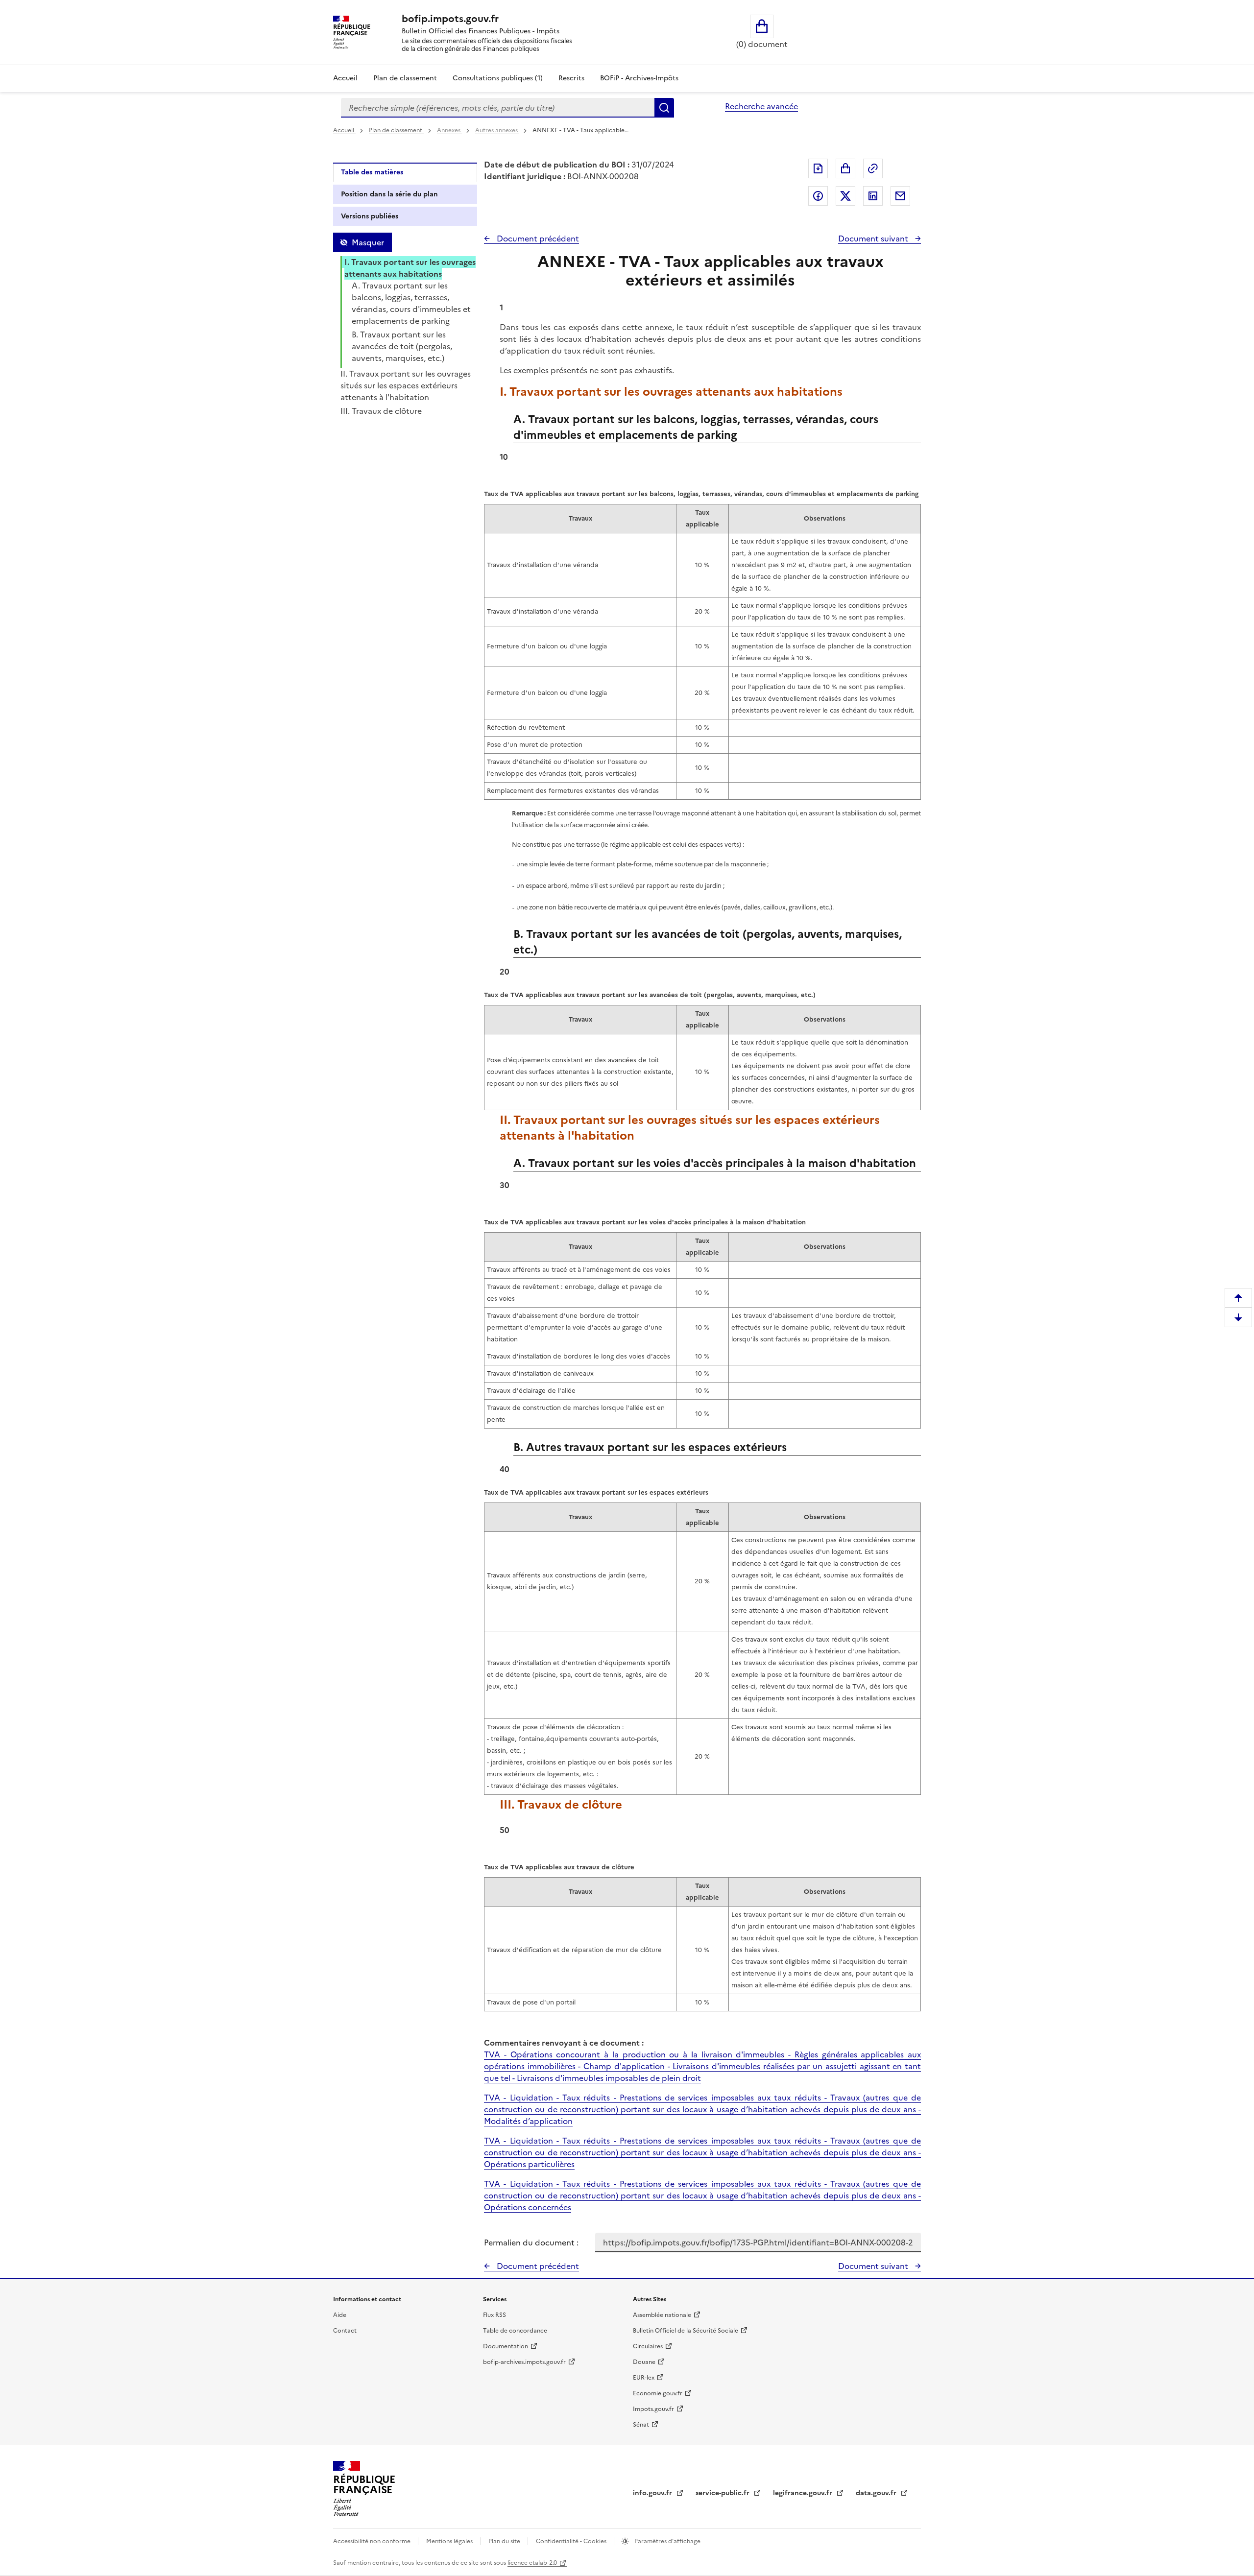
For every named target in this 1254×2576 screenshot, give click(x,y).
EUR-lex (644, 2378)
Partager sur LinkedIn (873, 196)
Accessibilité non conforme (373, 2541)
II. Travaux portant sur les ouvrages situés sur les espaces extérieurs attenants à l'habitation (406, 385)
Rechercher (664, 108)
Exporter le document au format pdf (818, 168)
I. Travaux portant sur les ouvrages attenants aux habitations (410, 268)
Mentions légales (450, 2541)
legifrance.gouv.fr (804, 2493)
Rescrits (571, 78)
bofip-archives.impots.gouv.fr (524, 2362)
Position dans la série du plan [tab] (389, 194)
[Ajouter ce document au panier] (845, 168)
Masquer (368, 242)
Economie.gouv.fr (658, 2393)
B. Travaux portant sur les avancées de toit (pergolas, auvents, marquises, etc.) (402, 346)
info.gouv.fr (653, 2493)
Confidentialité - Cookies (572, 2541)
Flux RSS (494, 2315)
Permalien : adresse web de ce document (873, 168)
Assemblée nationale (662, 2315)
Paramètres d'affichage (667, 2541)
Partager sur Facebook (818, 196)
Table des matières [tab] (372, 172)
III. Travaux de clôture (381, 411)
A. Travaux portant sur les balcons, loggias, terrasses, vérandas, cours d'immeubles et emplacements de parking (411, 303)
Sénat (641, 2425)
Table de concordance (515, 2331)
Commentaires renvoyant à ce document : (564, 2043)
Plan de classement (405, 78)
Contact (345, 2331)
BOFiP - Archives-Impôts (639, 78)
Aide (340, 2315)
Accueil (345, 78)
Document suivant (874, 239)
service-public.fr (723, 2493)
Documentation (506, 2346)
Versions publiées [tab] (370, 216)
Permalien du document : (531, 2242)
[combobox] (498, 108)
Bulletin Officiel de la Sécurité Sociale (686, 2331)
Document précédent (537, 239)
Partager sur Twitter (845, 196)
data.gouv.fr (877, 2493)
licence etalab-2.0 (532, 2563)
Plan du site (505, 2541)
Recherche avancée (761, 106)
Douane (644, 2362)
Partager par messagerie (900, 196)
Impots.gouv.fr (653, 2409)
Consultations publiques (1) (498, 78)
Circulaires (648, 2346)
